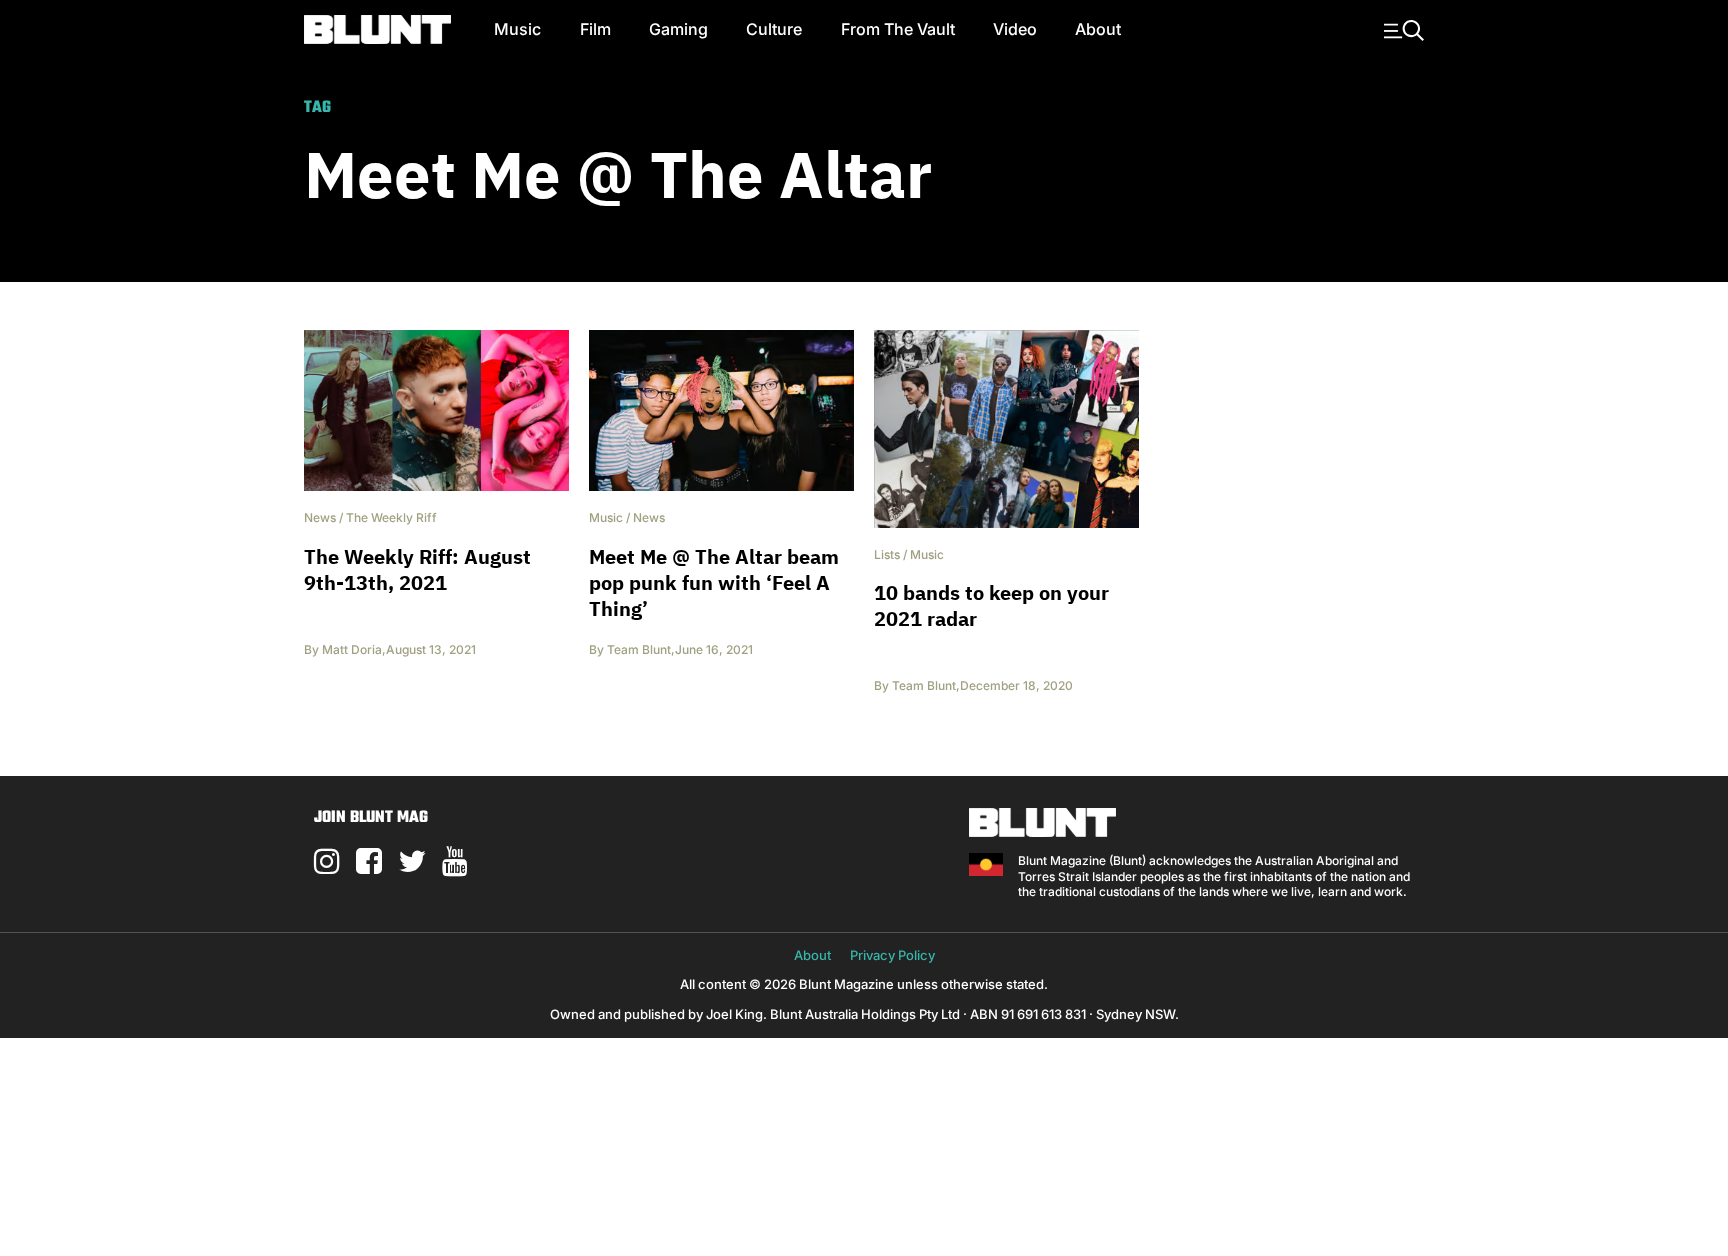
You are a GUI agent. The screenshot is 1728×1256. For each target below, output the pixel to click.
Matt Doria (352, 649)
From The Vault (898, 29)
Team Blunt (639, 649)
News (320, 517)
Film (595, 29)
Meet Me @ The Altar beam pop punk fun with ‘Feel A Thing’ (714, 582)
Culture (774, 29)
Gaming (678, 29)
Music (517, 29)
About (1098, 29)
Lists (887, 554)
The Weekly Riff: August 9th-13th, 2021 (417, 569)
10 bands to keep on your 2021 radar (991, 605)
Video (1015, 29)
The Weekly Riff (391, 517)
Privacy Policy (892, 955)
